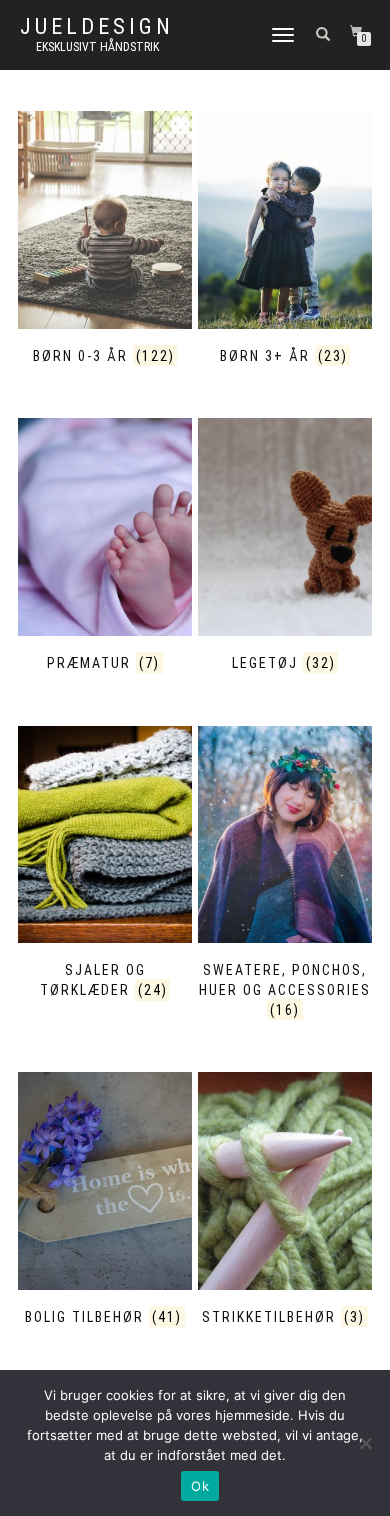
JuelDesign (97, 27)
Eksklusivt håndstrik (97, 47)
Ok (200, 1486)
